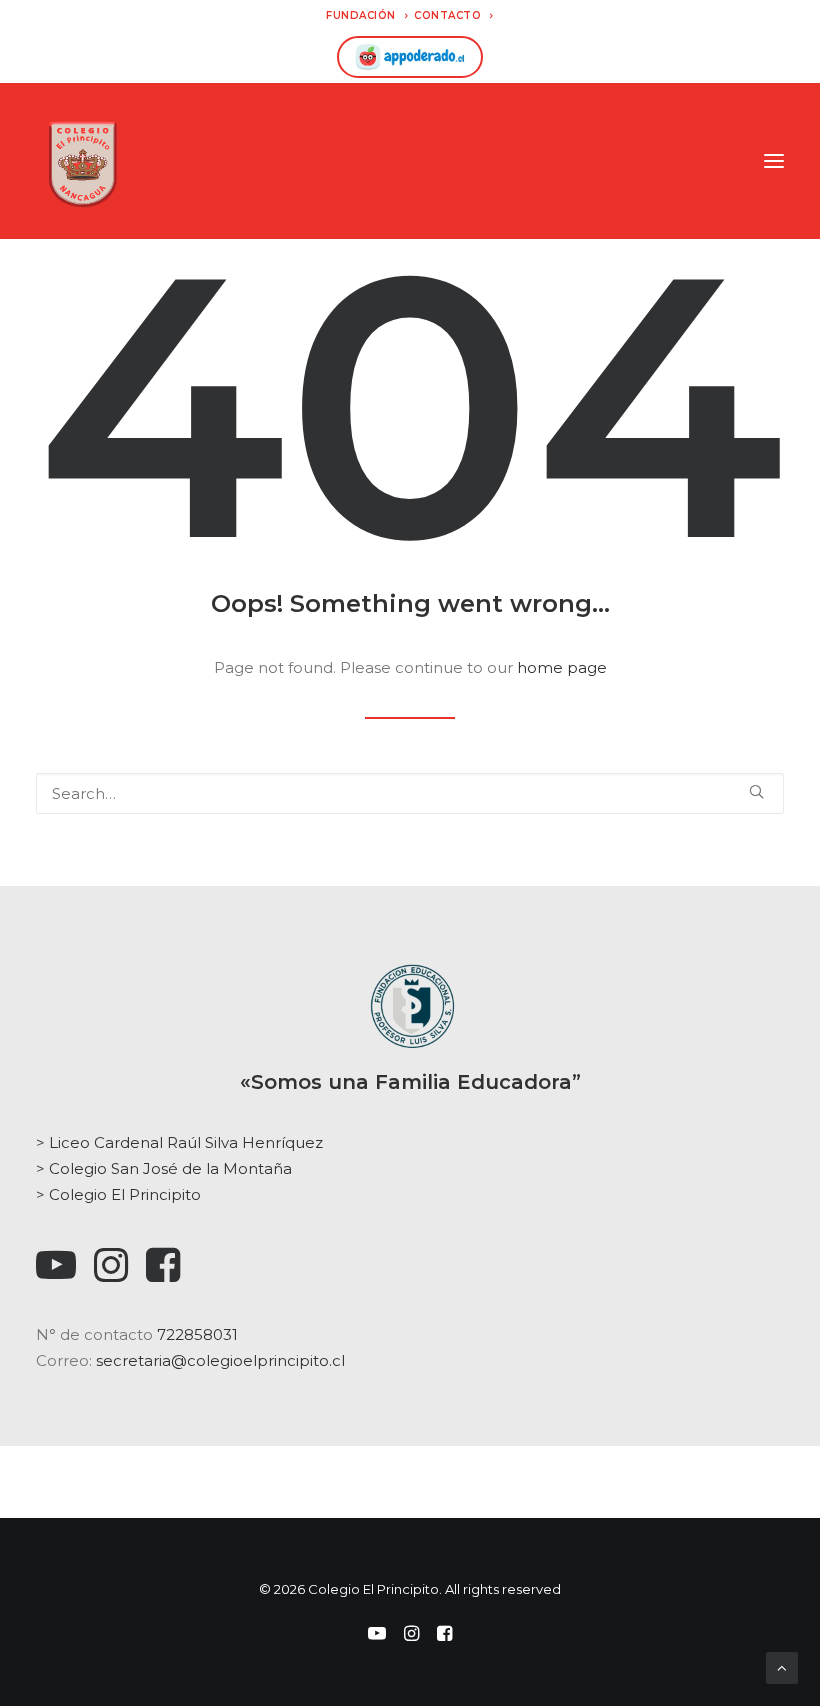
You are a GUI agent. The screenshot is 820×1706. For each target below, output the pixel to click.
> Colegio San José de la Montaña (164, 1168)
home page (562, 667)
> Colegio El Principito (118, 1194)
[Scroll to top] (782, 1666)
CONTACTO (447, 15)
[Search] (410, 793)
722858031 (197, 1334)
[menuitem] (367, 15)
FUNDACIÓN (361, 15)
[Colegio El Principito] (82, 161)
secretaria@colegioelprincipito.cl (220, 1360)
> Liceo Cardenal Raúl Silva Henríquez (179, 1142)
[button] (774, 161)
